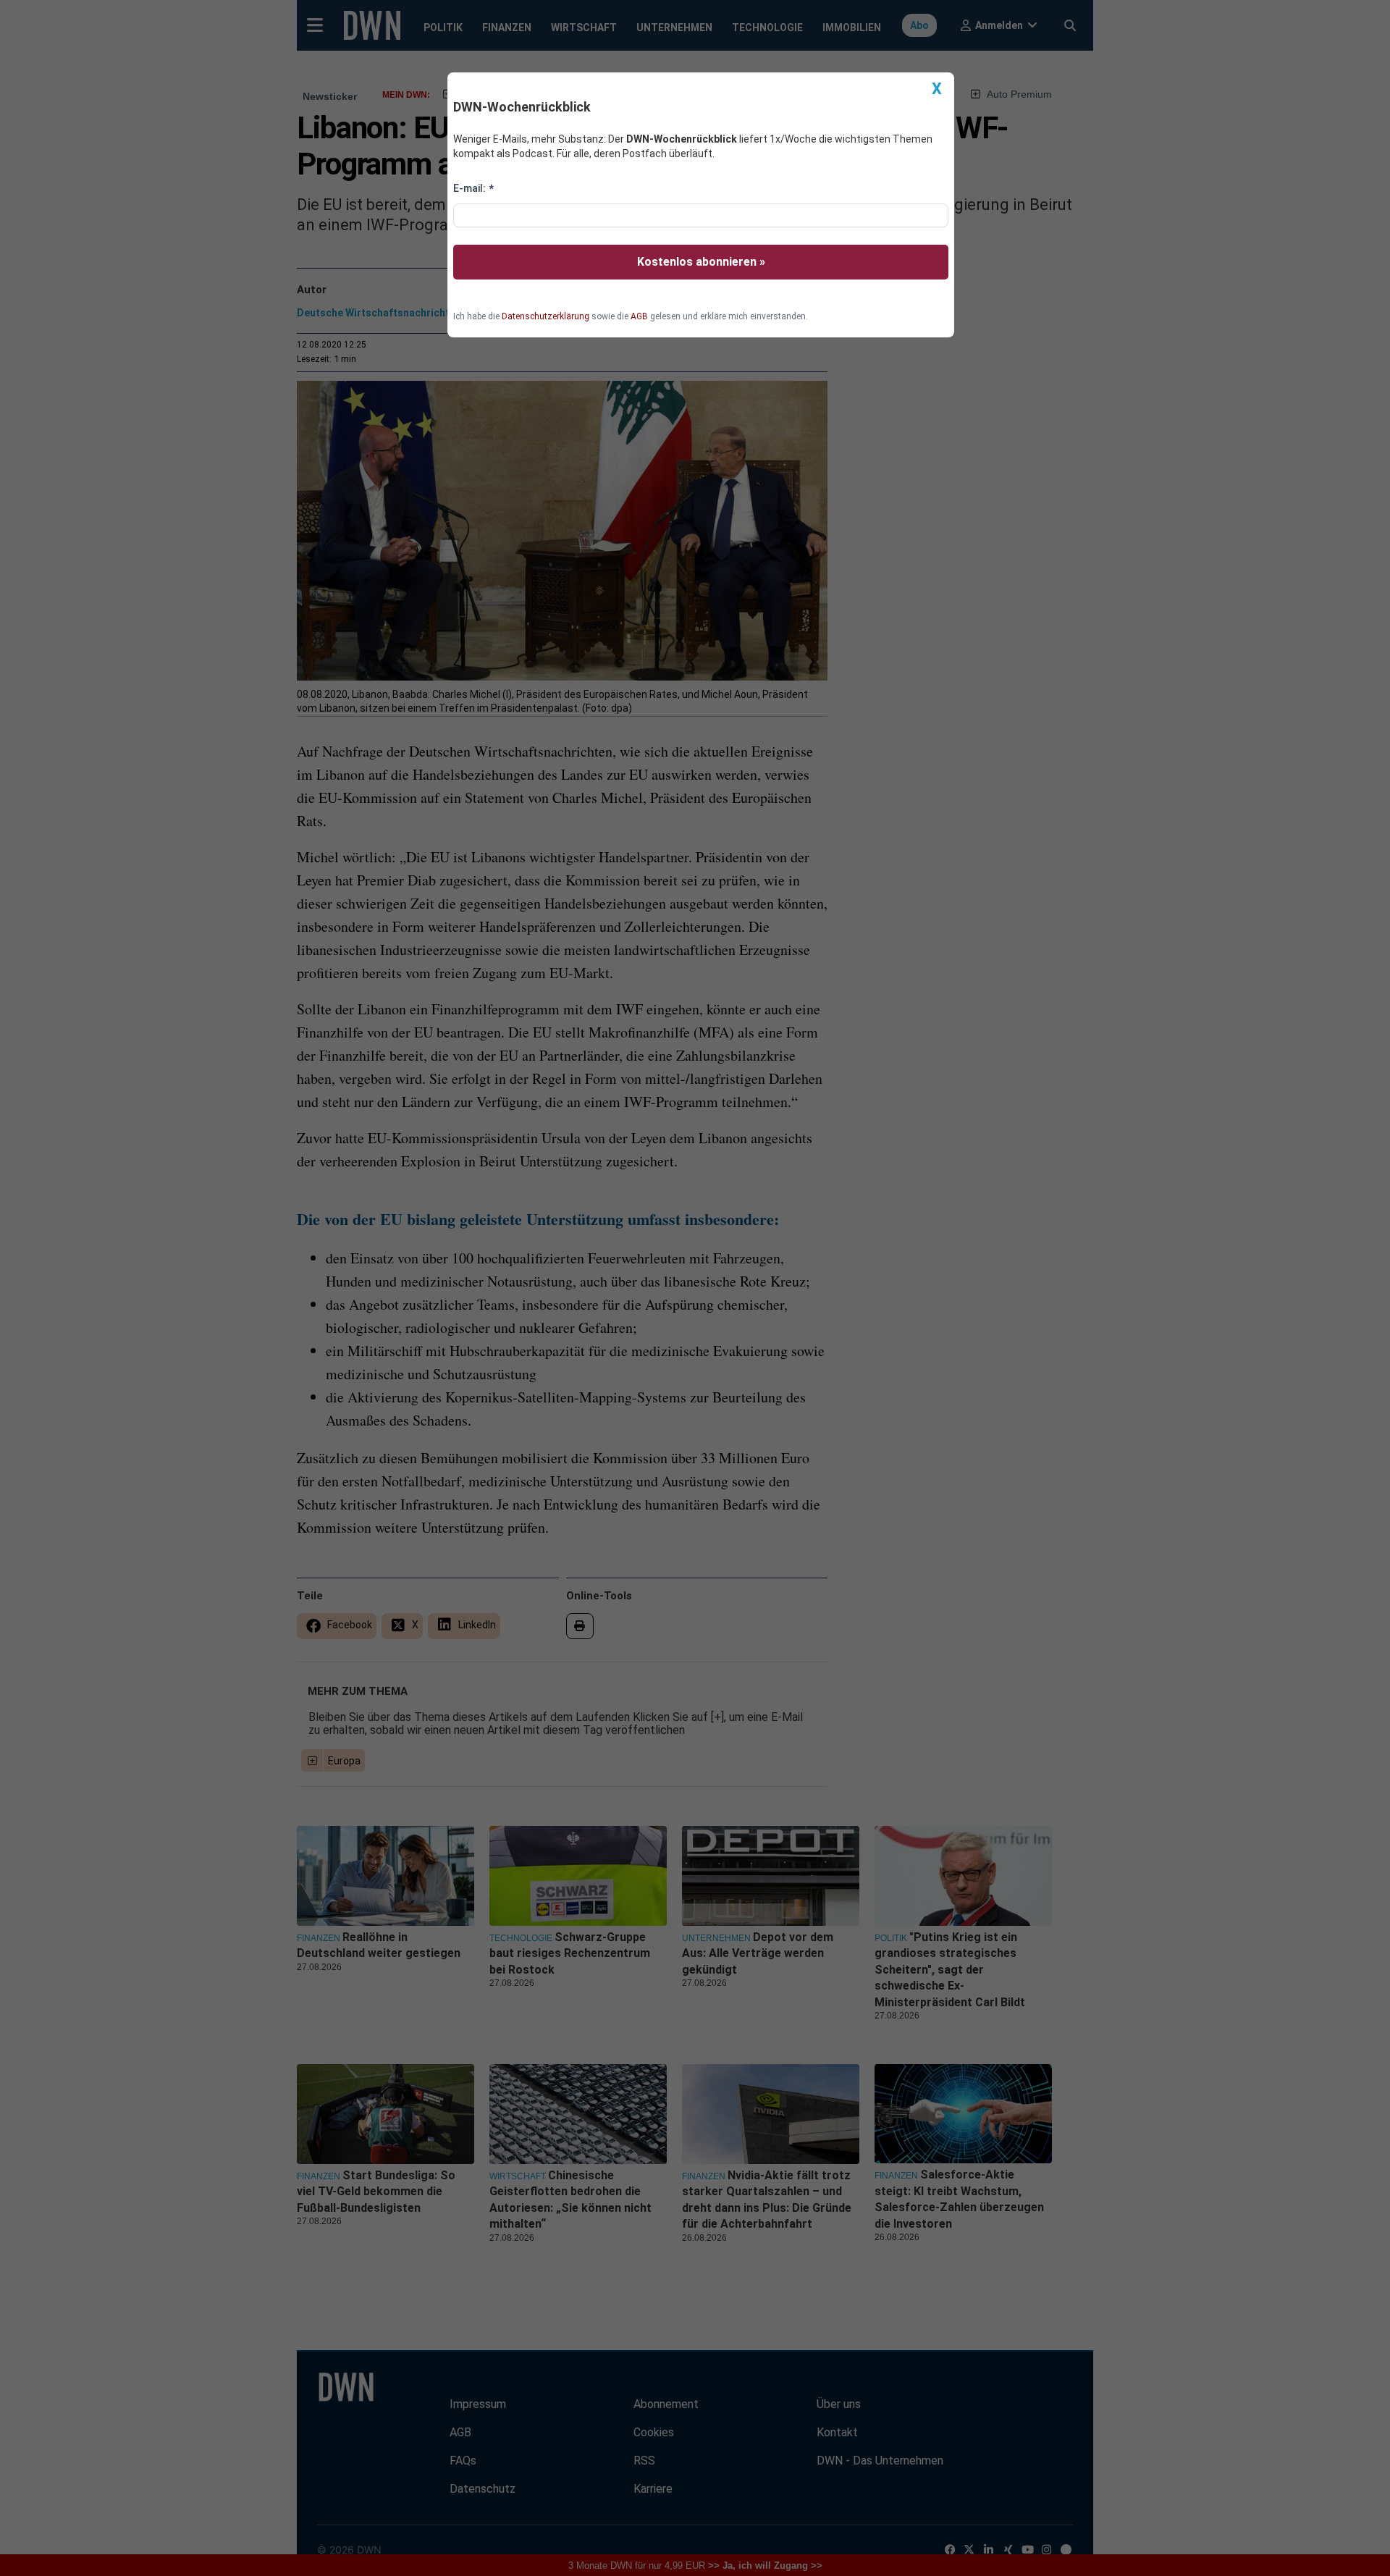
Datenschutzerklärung (546, 316)
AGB (639, 316)
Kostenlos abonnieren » (701, 262)
